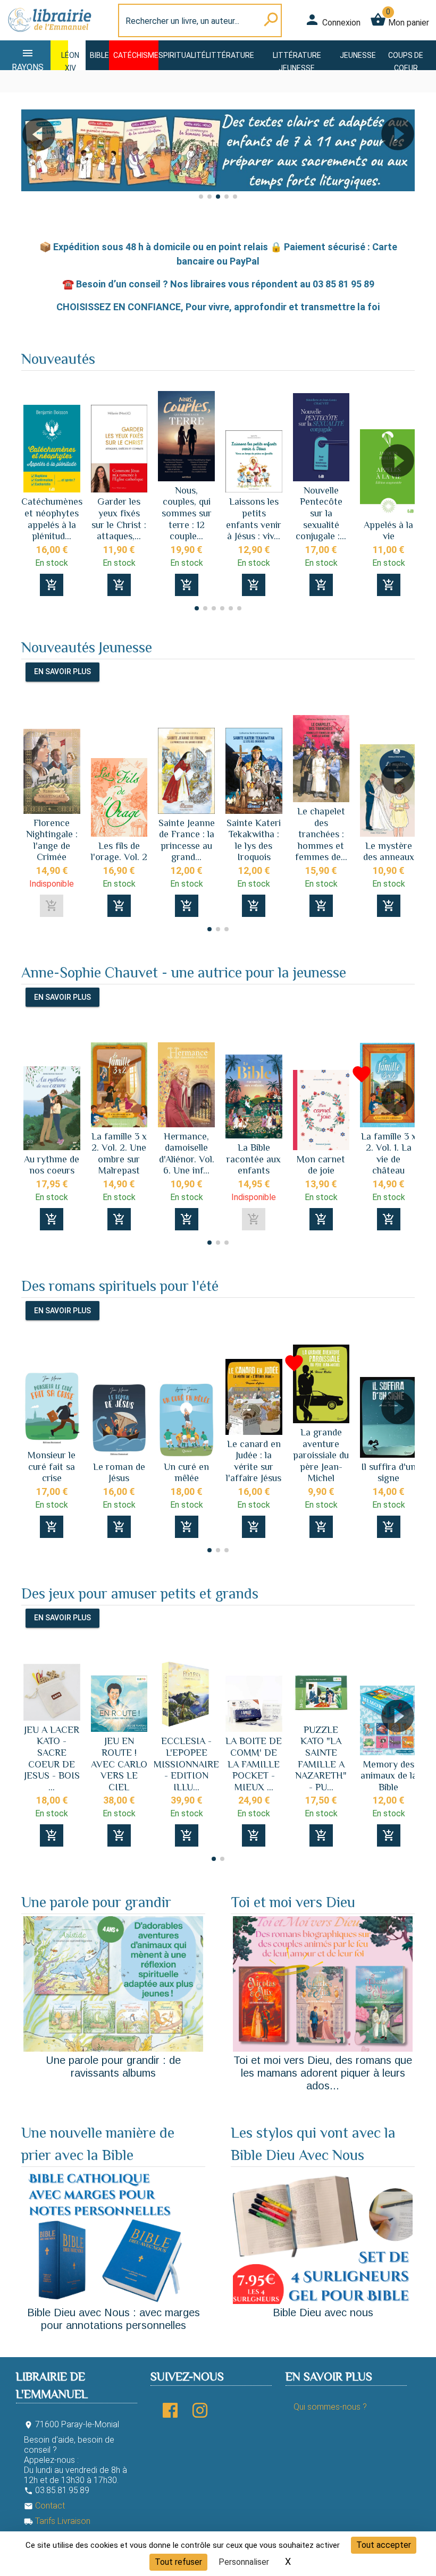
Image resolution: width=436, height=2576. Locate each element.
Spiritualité (182, 55)
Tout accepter (384, 2545)
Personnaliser (244, 2562)
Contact (44, 2506)
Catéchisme (136, 55)
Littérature (230, 55)
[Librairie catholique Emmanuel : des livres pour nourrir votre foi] (49, 34)
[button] (34, 164)
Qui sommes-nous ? (330, 2407)
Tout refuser (178, 2562)
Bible (99, 55)
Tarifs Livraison (57, 2521)
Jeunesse (358, 55)
